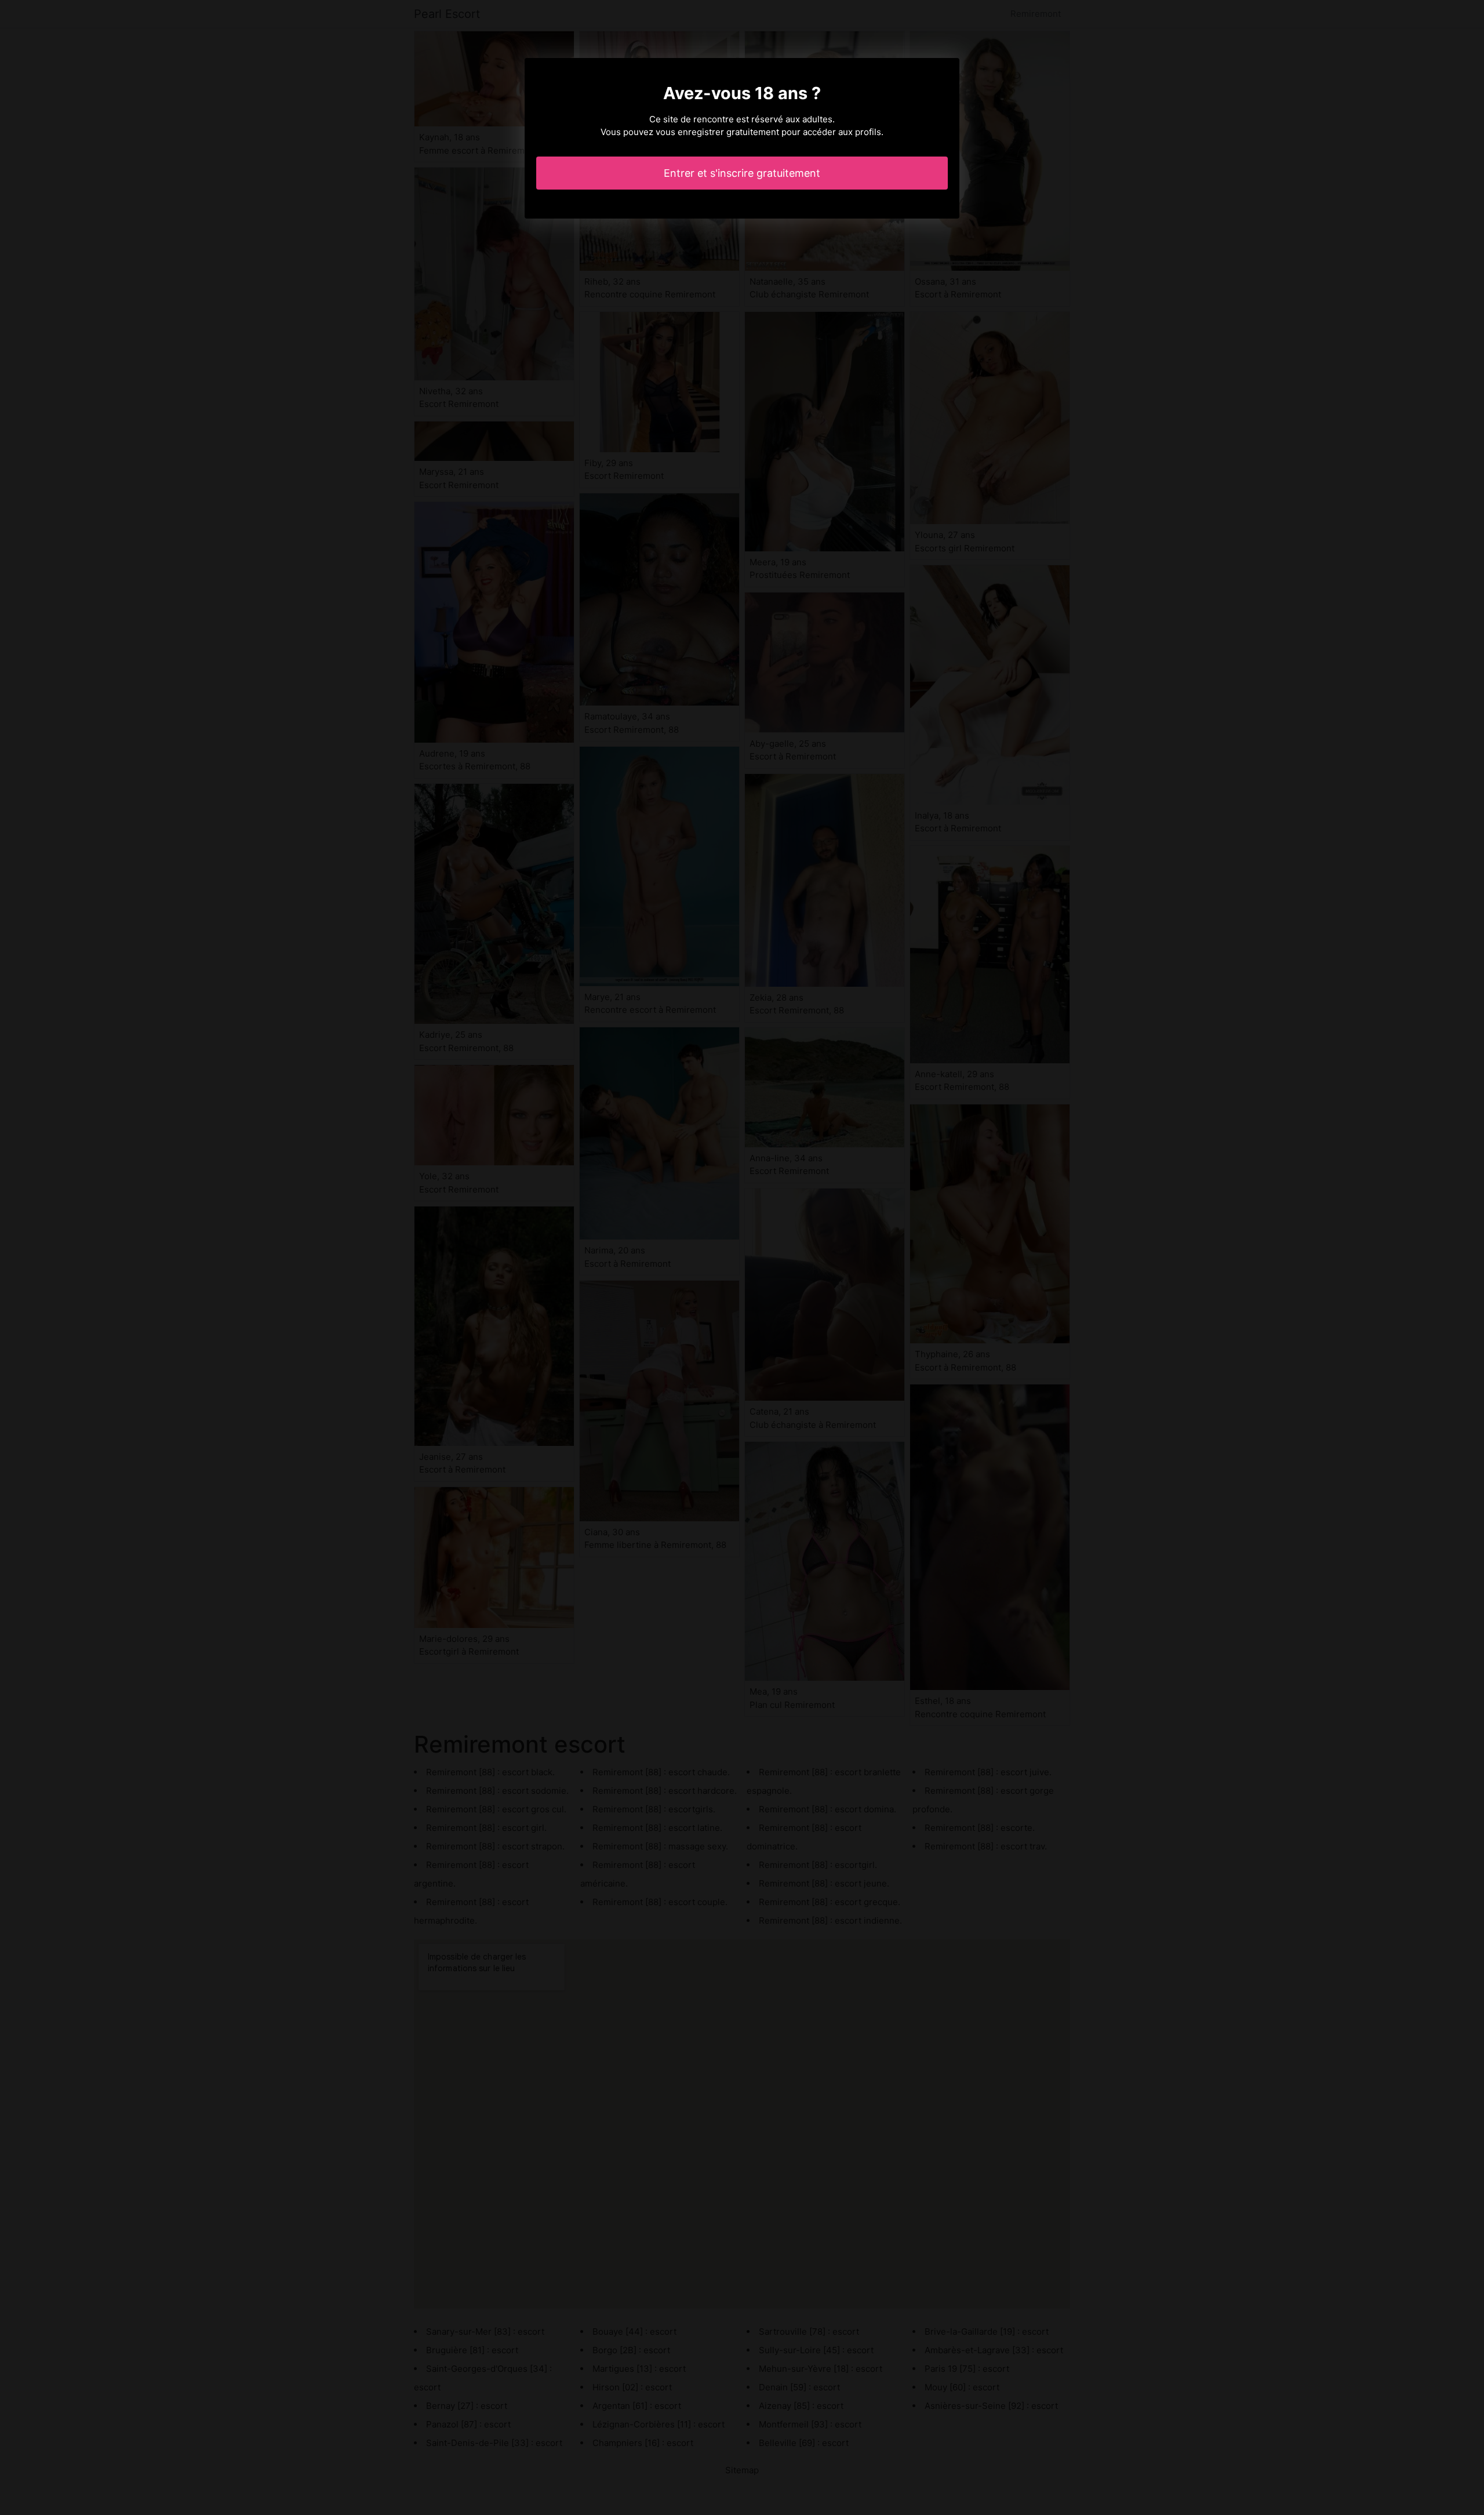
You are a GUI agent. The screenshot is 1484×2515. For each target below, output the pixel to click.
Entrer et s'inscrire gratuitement (742, 173)
